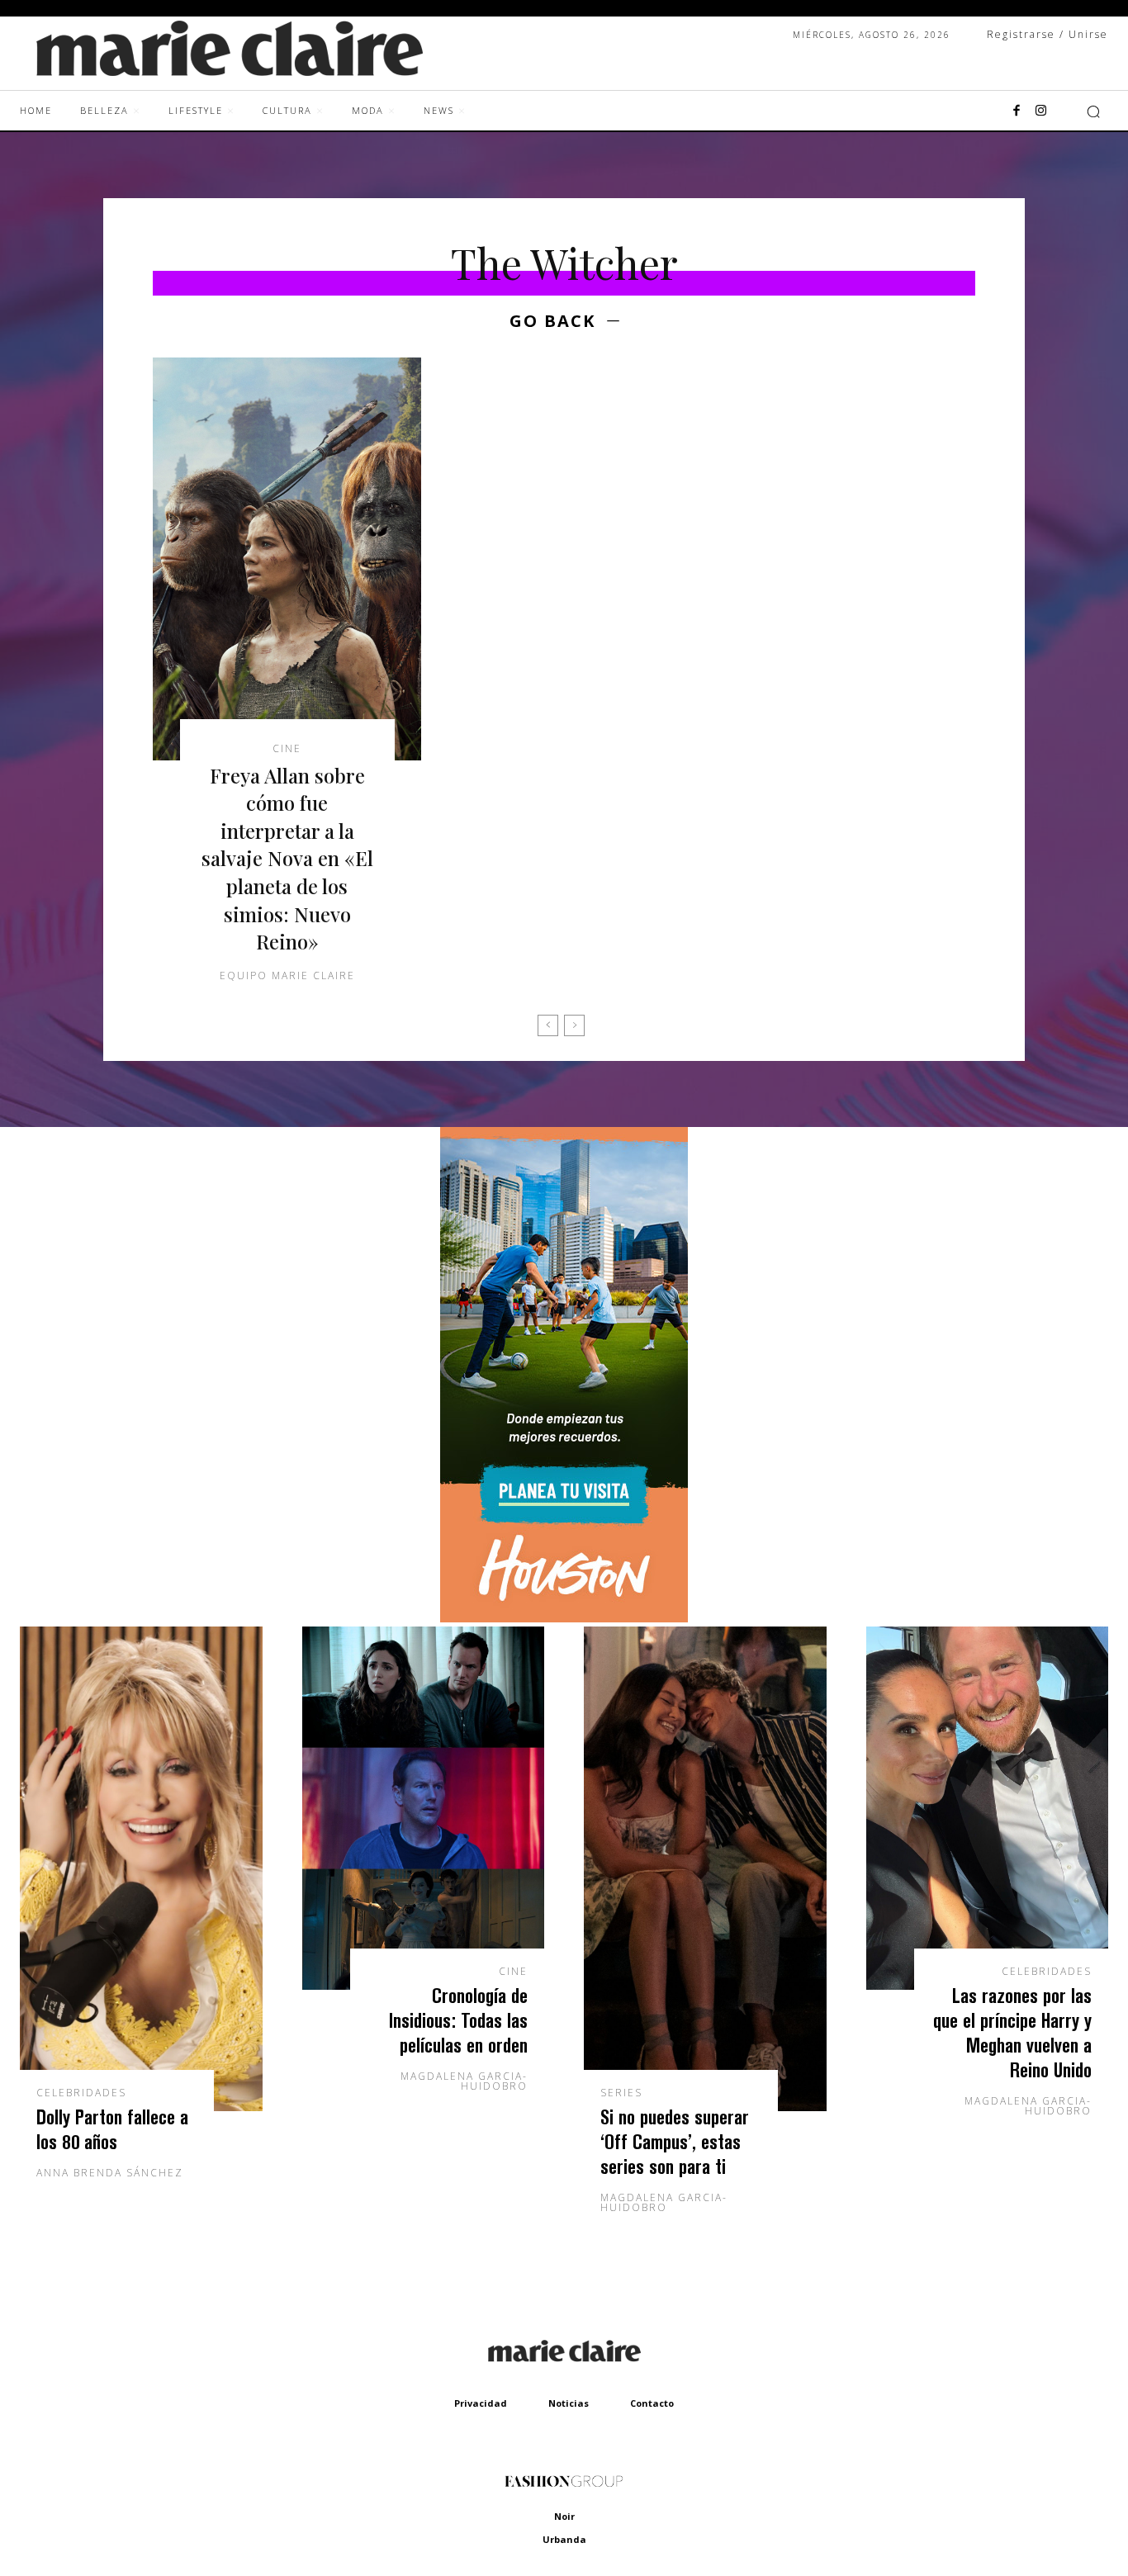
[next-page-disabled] (574, 1025)
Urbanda (564, 2539)
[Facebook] (1017, 111)
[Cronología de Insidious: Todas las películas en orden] (424, 1808)
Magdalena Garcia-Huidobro (464, 2081)
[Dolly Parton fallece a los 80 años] (141, 1869)
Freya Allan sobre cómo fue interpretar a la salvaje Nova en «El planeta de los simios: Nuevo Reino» (287, 859)
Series (621, 2093)
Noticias (569, 2403)
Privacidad (481, 2403)
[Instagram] (1041, 111)
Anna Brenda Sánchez (110, 2173)
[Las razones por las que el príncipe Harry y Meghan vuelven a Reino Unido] (988, 1808)
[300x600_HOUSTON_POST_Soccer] (564, 1618)
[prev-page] (548, 1025)
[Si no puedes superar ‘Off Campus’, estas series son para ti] (705, 1869)
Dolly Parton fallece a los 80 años (112, 2129)
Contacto (652, 2403)
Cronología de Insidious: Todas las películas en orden (458, 2020)
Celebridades (81, 2093)
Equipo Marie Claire (287, 975)
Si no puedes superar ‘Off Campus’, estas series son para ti (675, 2141)
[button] (1093, 111)
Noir (564, 2516)
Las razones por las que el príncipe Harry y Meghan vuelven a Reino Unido (1012, 2032)
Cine (287, 749)
